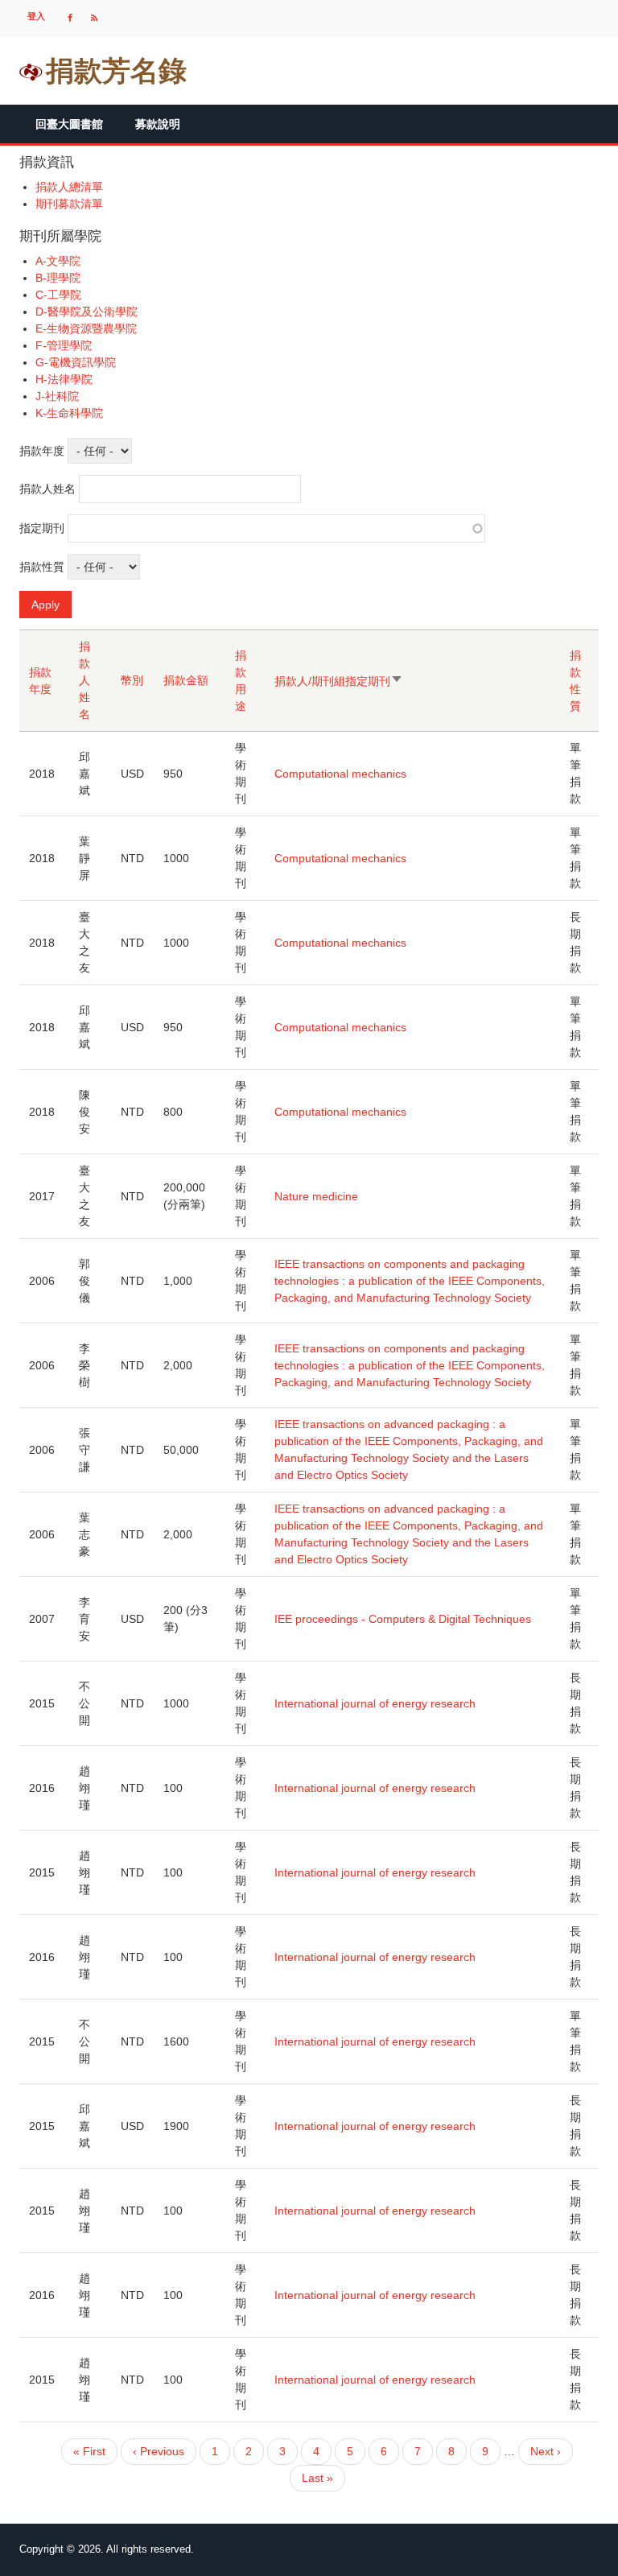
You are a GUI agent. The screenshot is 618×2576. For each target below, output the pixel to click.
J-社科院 (57, 396)
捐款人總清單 (69, 187)
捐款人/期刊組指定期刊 (338, 682)
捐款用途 (241, 681)
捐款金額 (186, 680)
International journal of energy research (375, 1703)
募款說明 (158, 124)
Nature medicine (316, 1196)
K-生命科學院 (69, 413)
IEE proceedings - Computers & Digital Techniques (403, 1619)
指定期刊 (42, 528)
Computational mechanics (340, 774)
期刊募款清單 (69, 204)
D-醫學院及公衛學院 (87, 312)
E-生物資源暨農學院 (86, 328)
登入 (36, 16)
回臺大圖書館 (69, 124)
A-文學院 (58, 261)
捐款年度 (42, 451)
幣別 (132, 680)
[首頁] (31, 71)
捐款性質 (42, 567)
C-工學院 (58, 295)
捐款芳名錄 (116, 70)
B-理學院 (58, 278)
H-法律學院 (64, 379)
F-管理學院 (64, 345)
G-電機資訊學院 (76, 362)
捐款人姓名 (47, 489)
